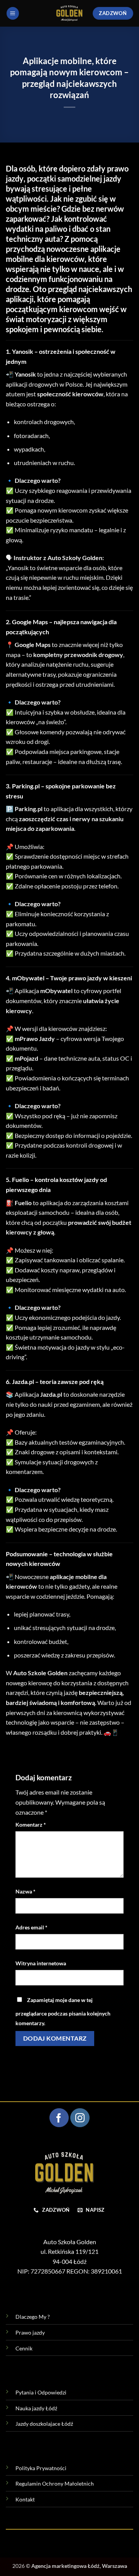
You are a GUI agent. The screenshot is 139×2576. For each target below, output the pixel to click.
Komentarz (31, 1825)
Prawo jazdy (30, 2332)
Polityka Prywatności (41, 2468)
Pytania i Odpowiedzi (41, 2392)
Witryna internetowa (41, 1963)
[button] (13, 13)
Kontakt (25, 2499)
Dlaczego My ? (33, 2317)
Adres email (31, 1927)
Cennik (24, 2348)
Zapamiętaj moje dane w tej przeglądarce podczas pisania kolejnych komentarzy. (63, 2012)
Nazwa (25, 1891)
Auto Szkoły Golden (75, 558)
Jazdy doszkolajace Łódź (44, 2424)
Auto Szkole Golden (40, 1673)
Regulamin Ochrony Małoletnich (55, 2483)
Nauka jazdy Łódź (36, 2408)
